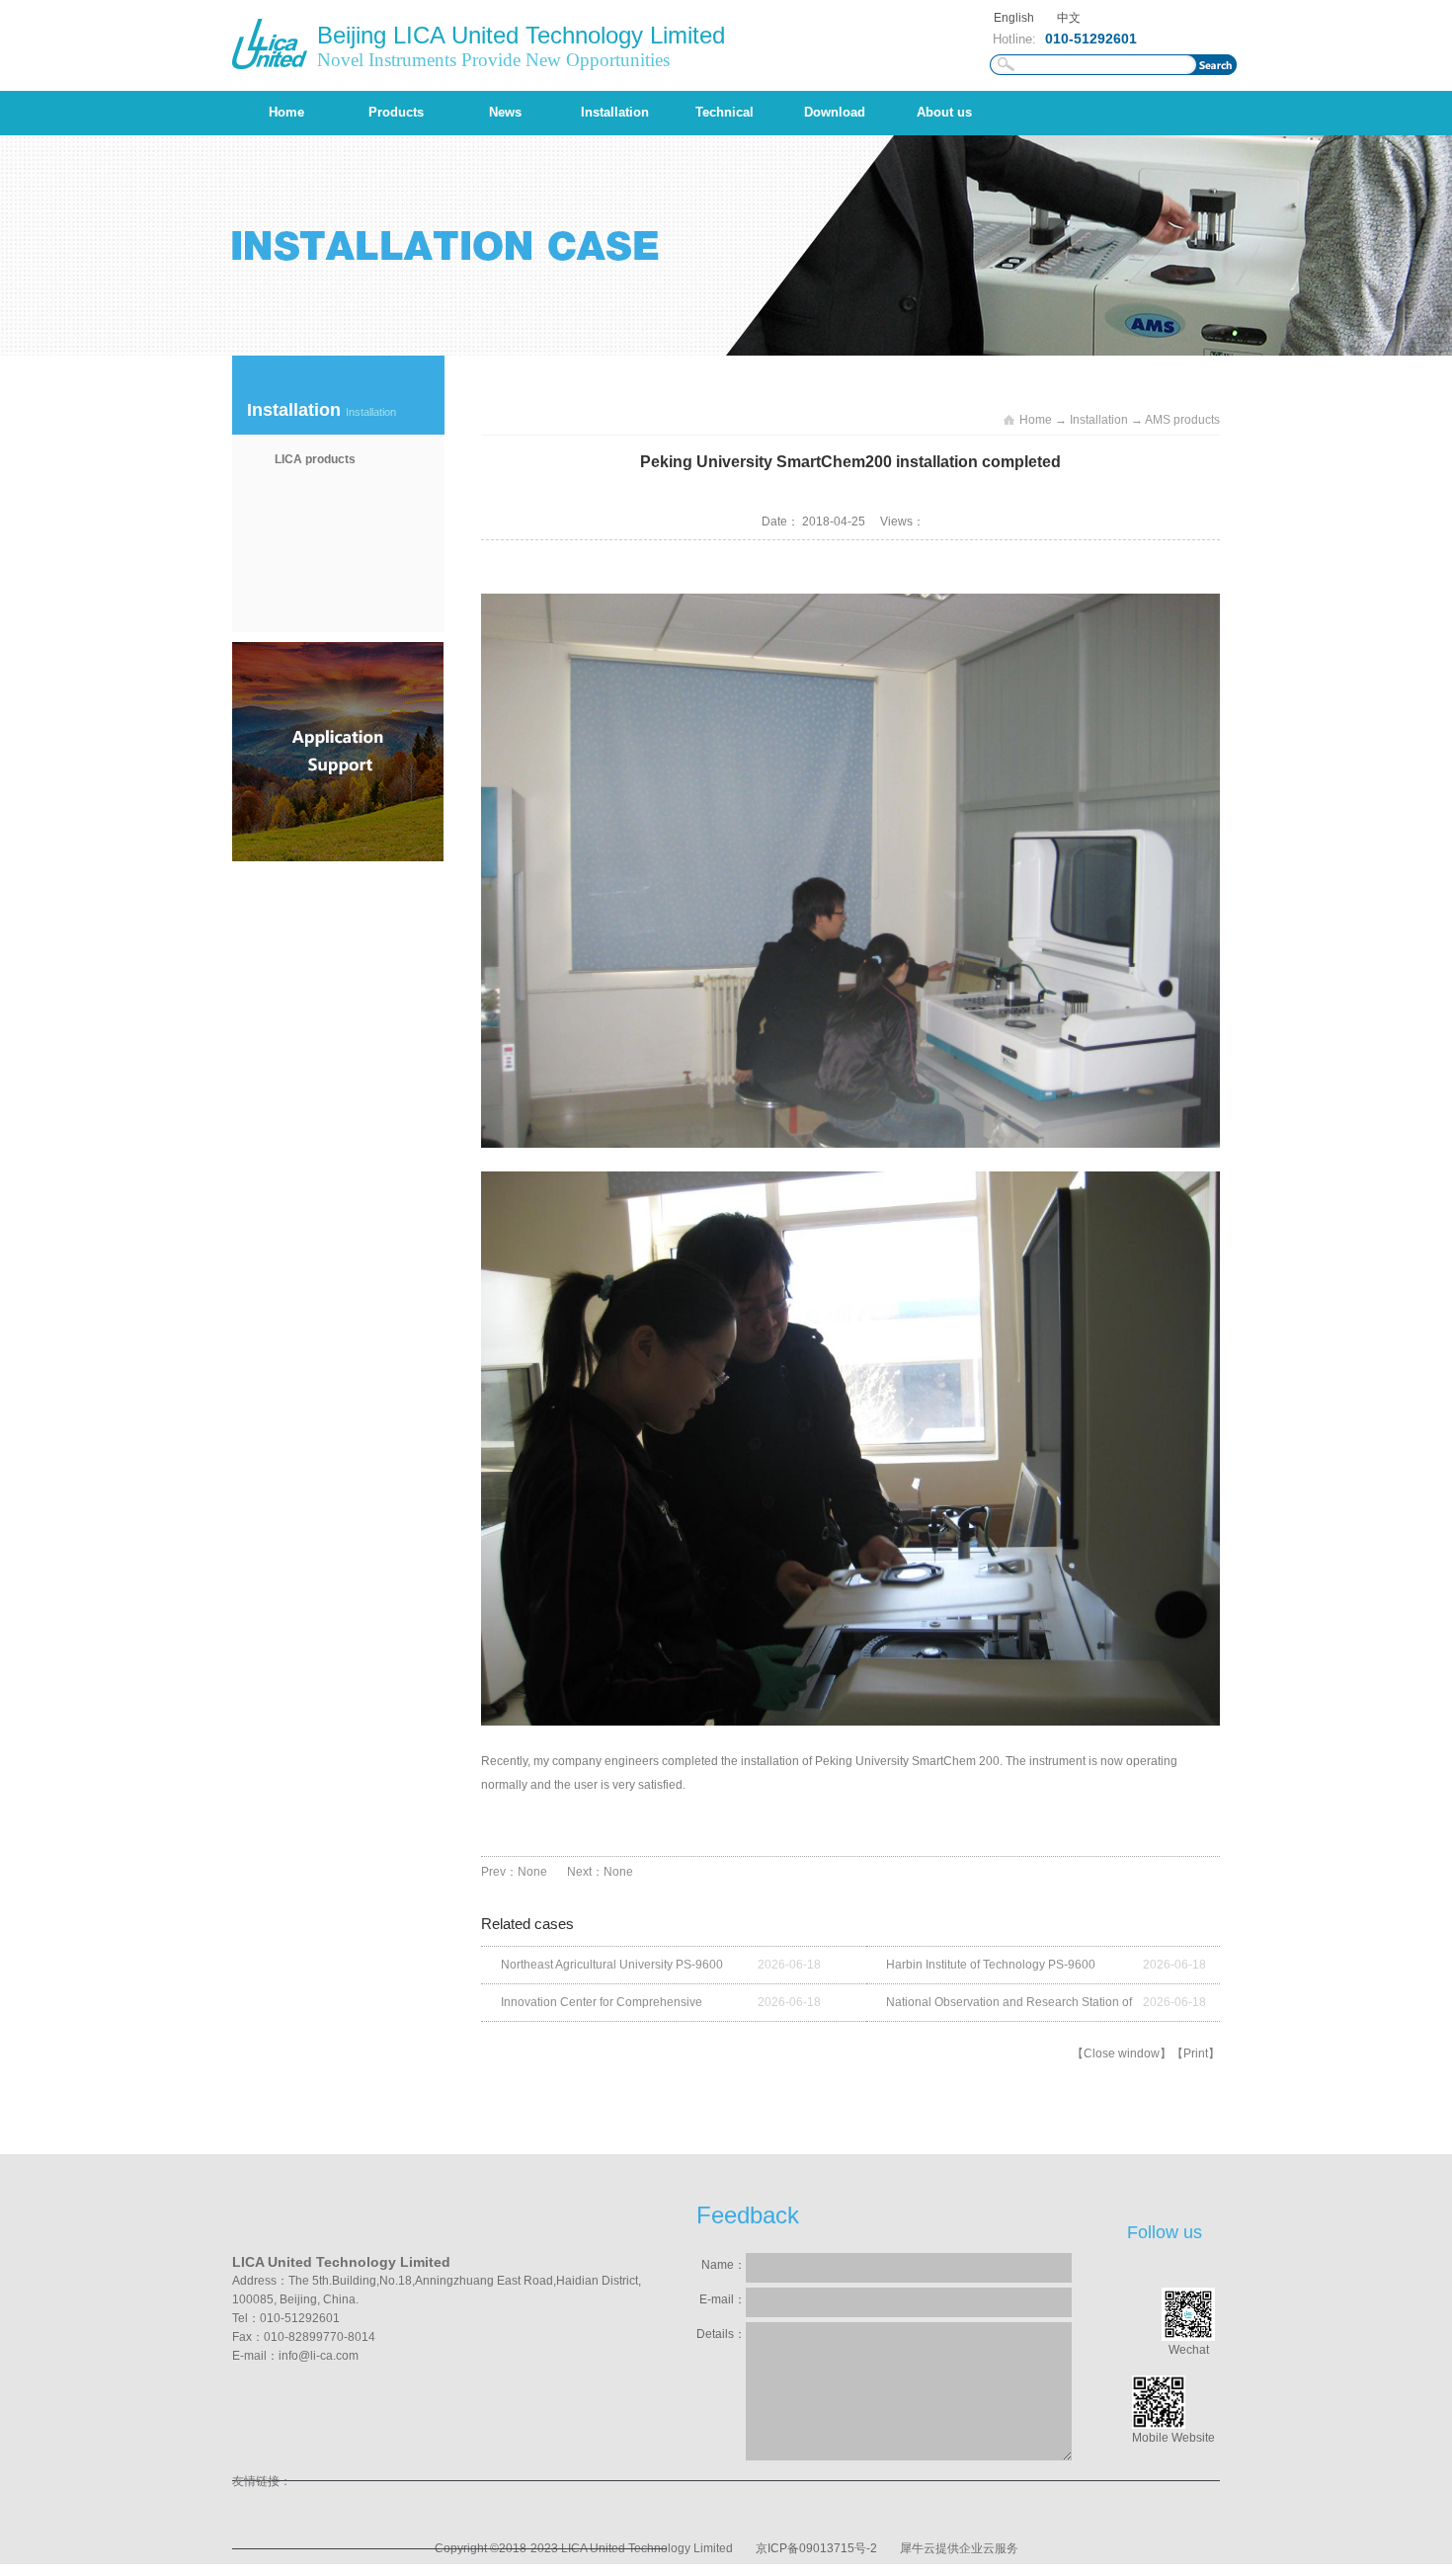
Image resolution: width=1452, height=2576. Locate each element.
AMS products (1182, 420)
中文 (1069, 18)
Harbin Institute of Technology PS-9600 (991, 1965)
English (1014, 18)
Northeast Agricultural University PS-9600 (612, 1965)
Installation (1099, 420)
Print (1196, 2053)
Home (286, 112)
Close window (1122, 2053)
